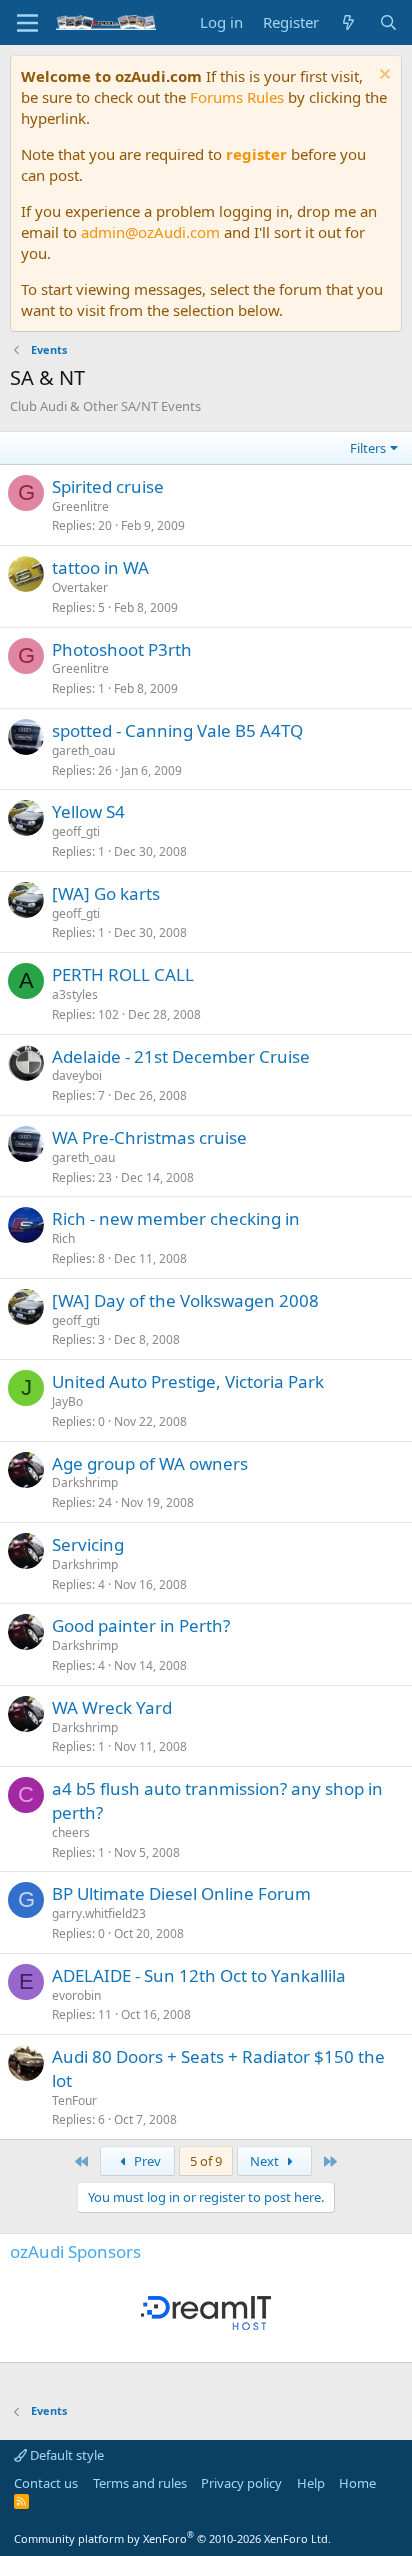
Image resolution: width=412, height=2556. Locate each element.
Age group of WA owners (150, 1463)
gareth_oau (83, 750)
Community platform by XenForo (172, 2538)
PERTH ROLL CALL (123, 974)
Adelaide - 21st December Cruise (181, 1056)
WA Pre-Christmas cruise (149, 1137)
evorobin (76, 1995)
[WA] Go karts (106, 893)
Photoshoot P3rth (122, 649)
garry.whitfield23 (99, 1913)
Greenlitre (80, 506)
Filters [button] (368, 448)
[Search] (388, 22)
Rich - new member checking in (176, 1218)
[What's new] (348, 22)
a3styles (75, 994)
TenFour (74, 2100)
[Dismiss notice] (382, 76)
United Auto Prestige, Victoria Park (188, 1381)
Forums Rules (237, 97)
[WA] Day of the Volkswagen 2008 (185, 1300)
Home (357, 2483)
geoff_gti (76, 831)
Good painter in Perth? (141, 1625)
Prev (146, 2161)
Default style (65, 2455)
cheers (71, 1832)
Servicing (88, 1544)
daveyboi (77, 1075)
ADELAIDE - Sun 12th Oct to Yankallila (199, 1975)
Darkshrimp (85, 1482)
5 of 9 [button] (206, 2161)
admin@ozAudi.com (150, 232)
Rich (63, 1238)
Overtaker (80, 587)
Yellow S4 (88, 811)
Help (311, 2483)
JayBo (67, 1401)
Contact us (46, 2483)
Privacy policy (241, 2483)
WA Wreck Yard (112, 1707)
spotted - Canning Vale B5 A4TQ (177, 730)
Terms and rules (140, 2483)
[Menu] (27, 23)
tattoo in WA (100, 567)
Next (266, 2161)
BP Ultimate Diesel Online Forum (181, 1893)
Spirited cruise (108, 486)
